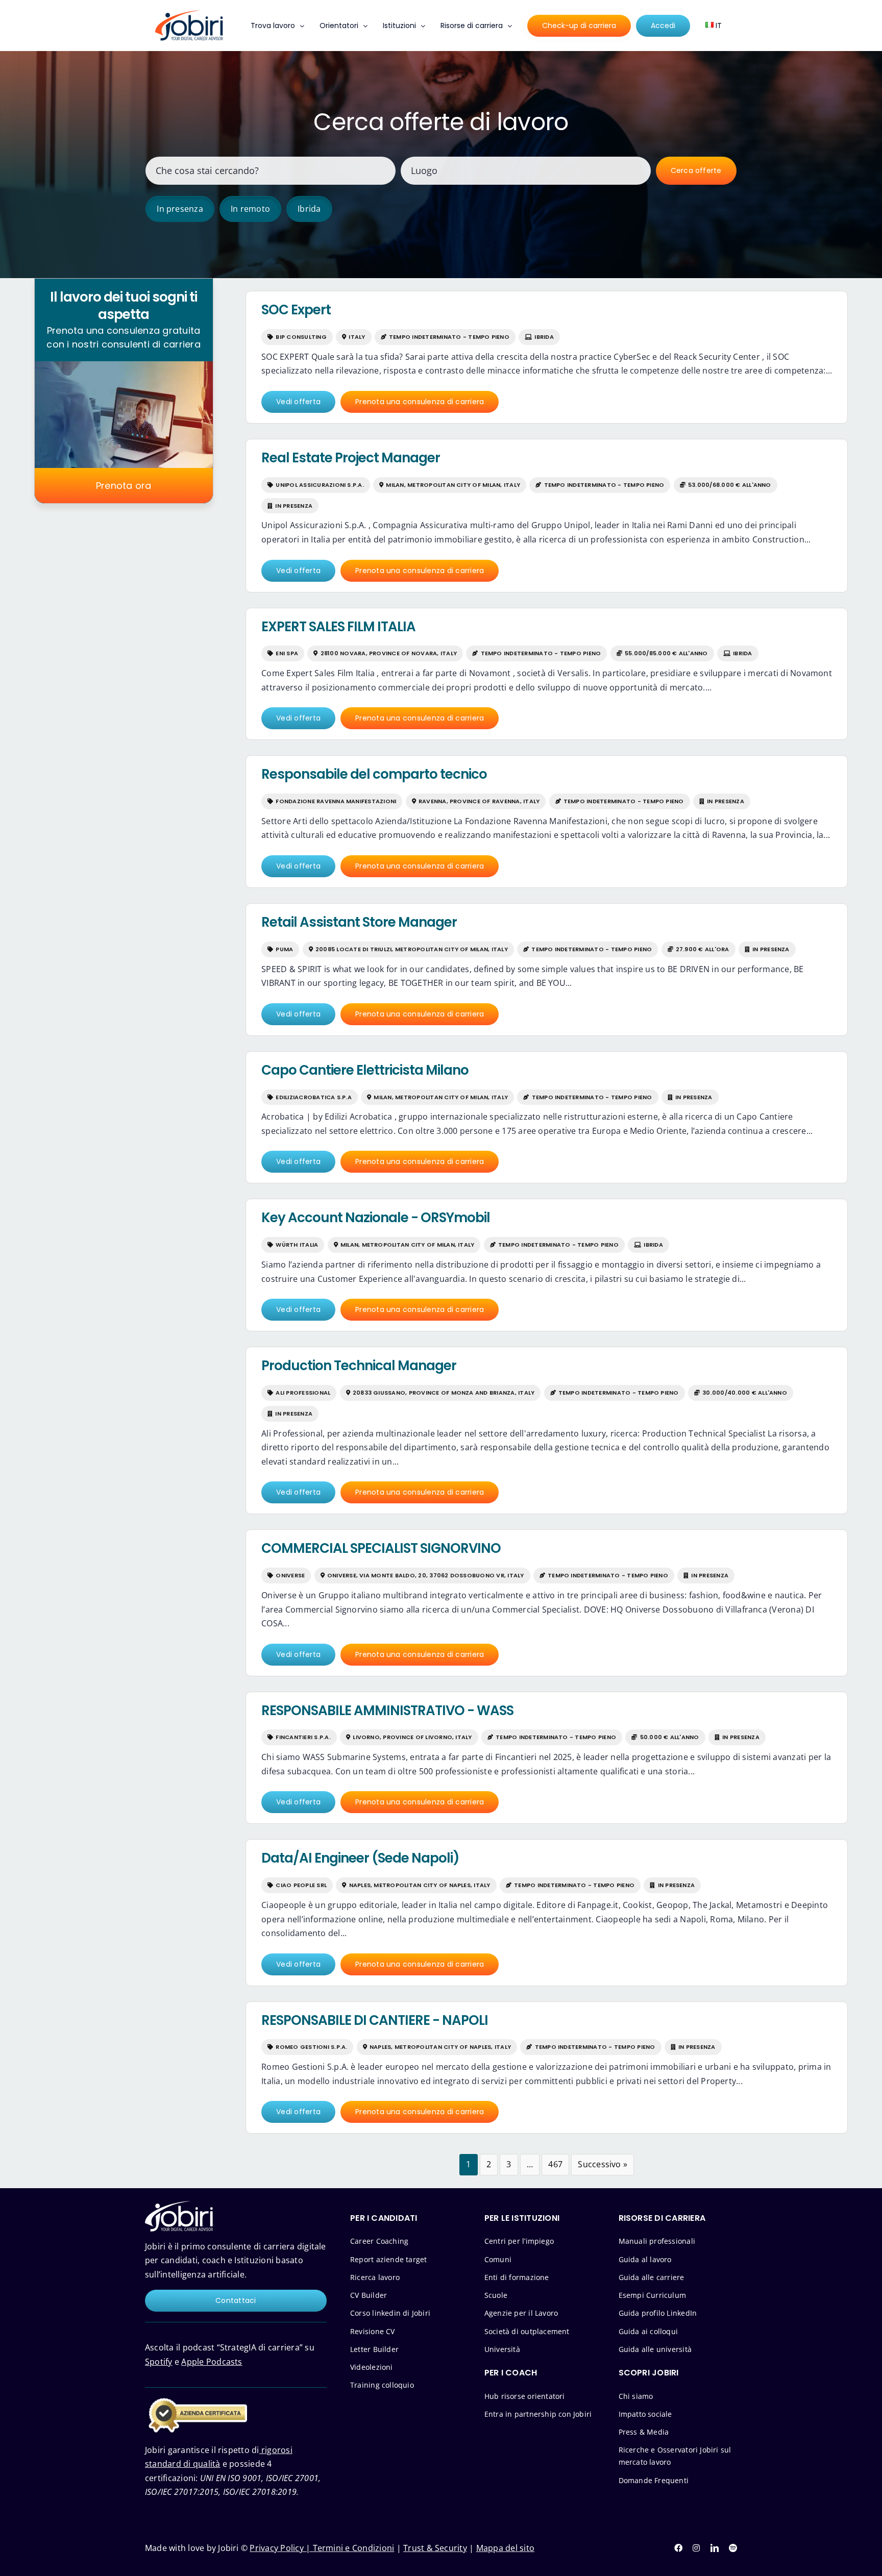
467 (555, 2164)
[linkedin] (715, 2548)
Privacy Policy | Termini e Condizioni (322, 2548)
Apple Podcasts (212, 2362)
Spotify (159, 2362)
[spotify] (733, 2548)
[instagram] (696, 2548)
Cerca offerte (696, 170)
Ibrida (309, 209)
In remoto (250, 209)
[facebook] (678, 2548)
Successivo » (603, 2164)
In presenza (180, 209)
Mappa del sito (505, 2548)
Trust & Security (435, 2548)
